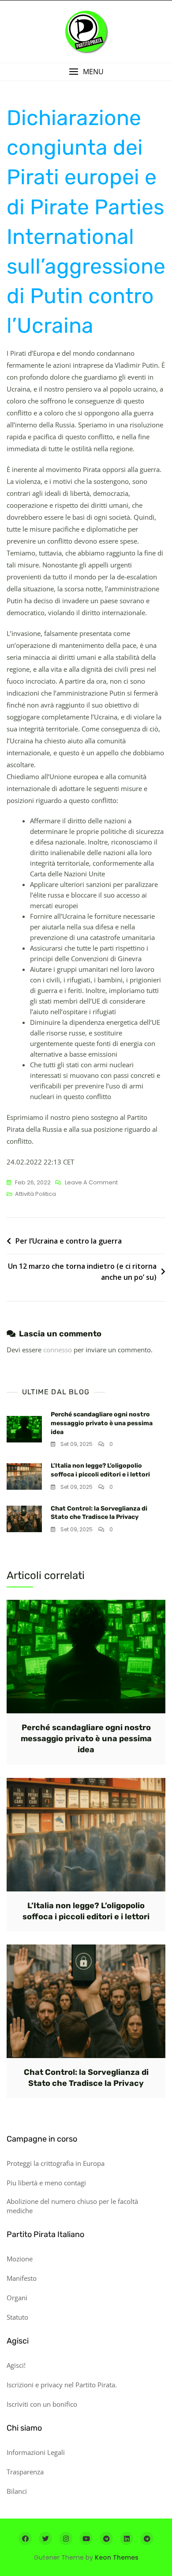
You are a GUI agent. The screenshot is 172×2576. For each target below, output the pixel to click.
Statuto (17, 2317)
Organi (17, 2298)
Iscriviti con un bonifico (42, 2404)
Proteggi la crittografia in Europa (56, 2163)
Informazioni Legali (36, 2452)
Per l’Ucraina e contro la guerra (69, 1241)
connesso (58, 1350)
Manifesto (22, 2278)
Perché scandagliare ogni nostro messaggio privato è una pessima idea (102, 1423)
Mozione (20, 2259)
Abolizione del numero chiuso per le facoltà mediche (72, 2206)
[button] (86, 72)
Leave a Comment (91, 1183)
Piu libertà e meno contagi (46, 2183)
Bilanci (17, 2491)
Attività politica (36, 1194)
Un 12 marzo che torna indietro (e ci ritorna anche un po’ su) (82, 1272)
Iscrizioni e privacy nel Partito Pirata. (62, 2385)
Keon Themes (117, 2557)
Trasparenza (25, 2472)
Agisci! (16, 2365)
